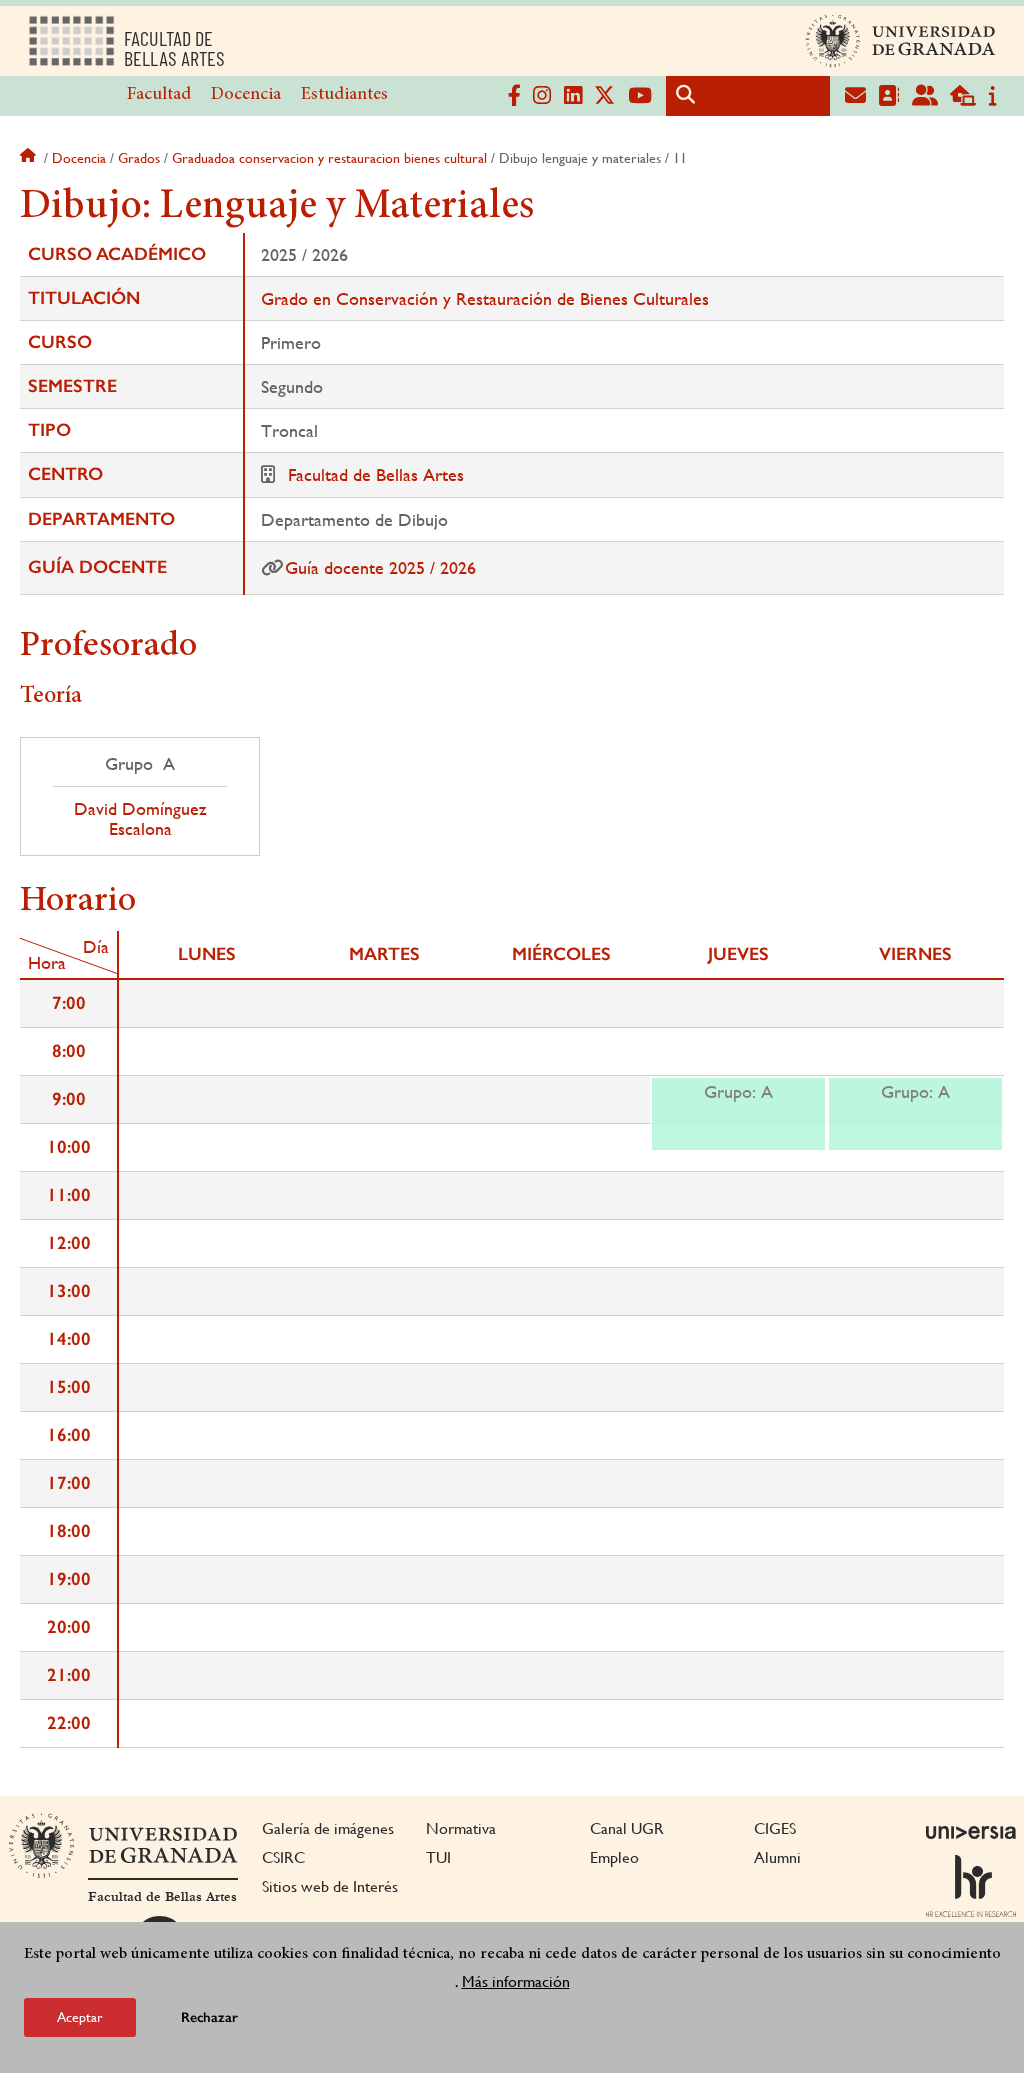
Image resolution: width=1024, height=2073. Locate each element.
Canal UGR (627, 1828)
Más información (516, 1981)
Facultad (159, 95)
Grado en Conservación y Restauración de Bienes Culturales (485, 298)
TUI (438, 1857)
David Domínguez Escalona (140, 819)
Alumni (777, 1857)
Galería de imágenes (328, 1828)
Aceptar (80, 2017)
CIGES (775, 1828)
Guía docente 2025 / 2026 (380, 567)
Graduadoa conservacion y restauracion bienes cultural (329, 158)
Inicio (30, 158)
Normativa (461, 1828)
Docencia (246, 95)
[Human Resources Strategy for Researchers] (971, 1886)
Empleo (614, 1857)
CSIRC (283, 1857)
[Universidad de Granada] (901, 41)
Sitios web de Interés (330, 1886)
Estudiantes (344, 95)
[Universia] (971, 1832)
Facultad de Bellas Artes (376, 474)
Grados (139, 158)
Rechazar (209, 2017)
